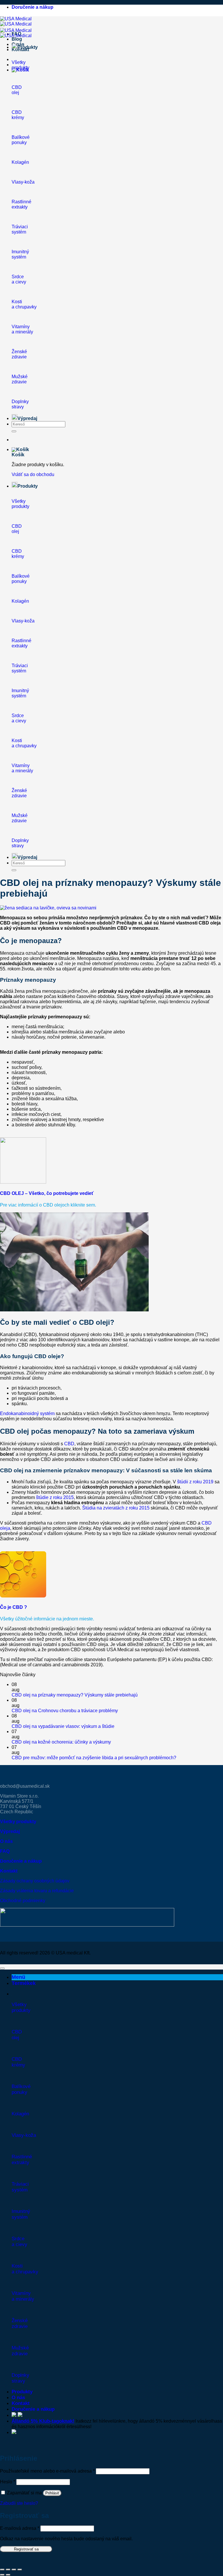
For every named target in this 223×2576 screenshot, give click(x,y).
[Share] (8, 2570)
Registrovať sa (26, 2549)
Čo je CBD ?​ (14, 1607)
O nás (18, 44)
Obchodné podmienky (23, 1901)
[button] (20, 449)
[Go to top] (2, 1968)
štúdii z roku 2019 (195, 1482)
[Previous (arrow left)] (2, 2575)
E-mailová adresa (20, 2528)
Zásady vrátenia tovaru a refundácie (37, 1891)
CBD (69, 1444)
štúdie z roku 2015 (55, 1497)
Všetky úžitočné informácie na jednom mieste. (47, 1619)
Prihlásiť (52, 2493)
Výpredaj (27, 418)
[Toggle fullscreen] (14, 2570)
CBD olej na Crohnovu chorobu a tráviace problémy (65, 1711)
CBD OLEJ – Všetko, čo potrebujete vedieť (47, 1193)
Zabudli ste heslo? (19, 2503)
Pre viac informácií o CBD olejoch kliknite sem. (48, 1205)
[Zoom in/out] (20, 2570)
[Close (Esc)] (2, 2570)
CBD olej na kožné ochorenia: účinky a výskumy (61, 1742)
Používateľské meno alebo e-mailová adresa (47, 2471)
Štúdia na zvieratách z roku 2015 (116, 1508)
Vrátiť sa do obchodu (33, 474)
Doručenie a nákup (33, 7)
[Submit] (14, 431)
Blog (17, 39)
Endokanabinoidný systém (27, 1413)
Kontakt (21, 2403)
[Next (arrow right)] (8, 2575)
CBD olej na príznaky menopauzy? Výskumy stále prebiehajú (75, 1695)
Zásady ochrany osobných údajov (35, 1881)
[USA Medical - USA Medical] (16, 21)
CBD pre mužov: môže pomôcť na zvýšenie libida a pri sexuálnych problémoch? (94, 1758)
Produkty (22, 2392)
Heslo (8, 2482)
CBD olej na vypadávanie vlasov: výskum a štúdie (63, 1726)
